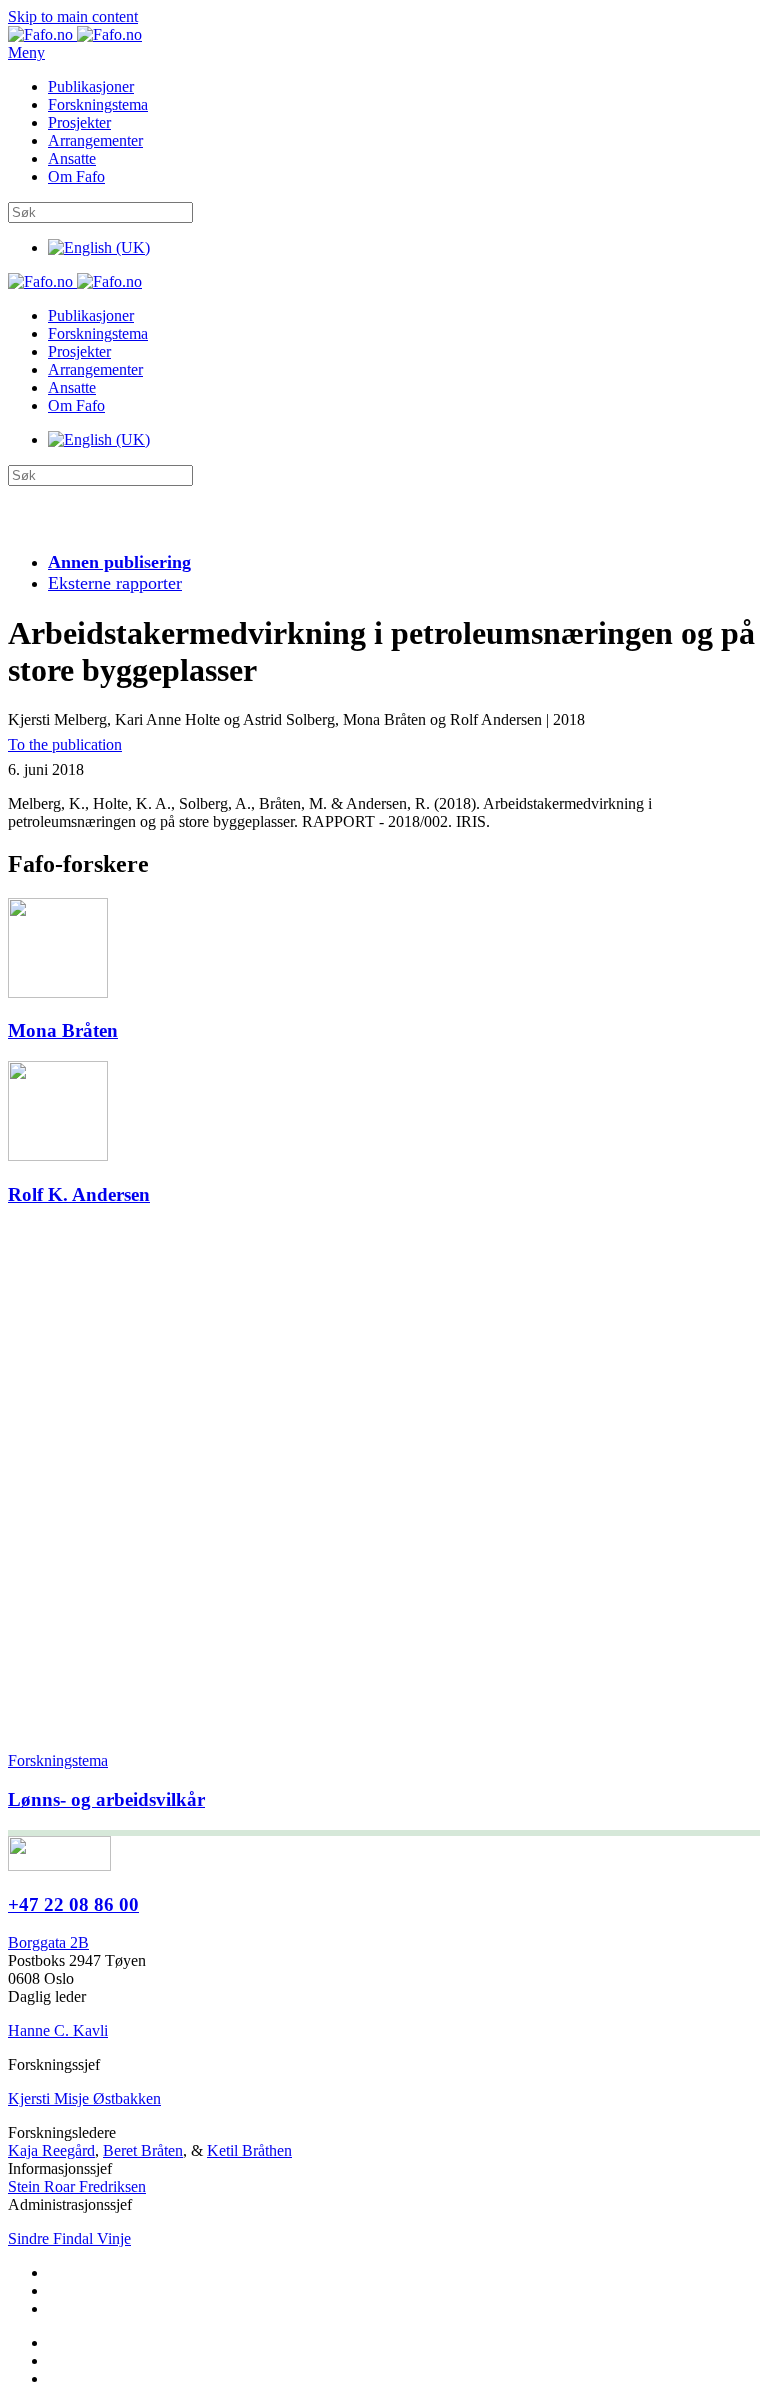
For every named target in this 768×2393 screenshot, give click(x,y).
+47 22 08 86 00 (73, 1904)
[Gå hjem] (75, 34)
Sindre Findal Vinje (69, 2238)
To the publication (65, 744)
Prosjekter (79, 122)
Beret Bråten (143, 2150)
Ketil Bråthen (249, 2150)
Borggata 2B (48, 1942)
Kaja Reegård (51, 2150)
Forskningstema (98, 104)
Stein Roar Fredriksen (77, 2186)
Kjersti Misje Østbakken (84, 2098)
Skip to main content (73, 16)
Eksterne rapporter (115, 583)
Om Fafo (76, 176)
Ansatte (72, 158)
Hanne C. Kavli (58, 2030)
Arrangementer (95, 140)
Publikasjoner (91, 86)
